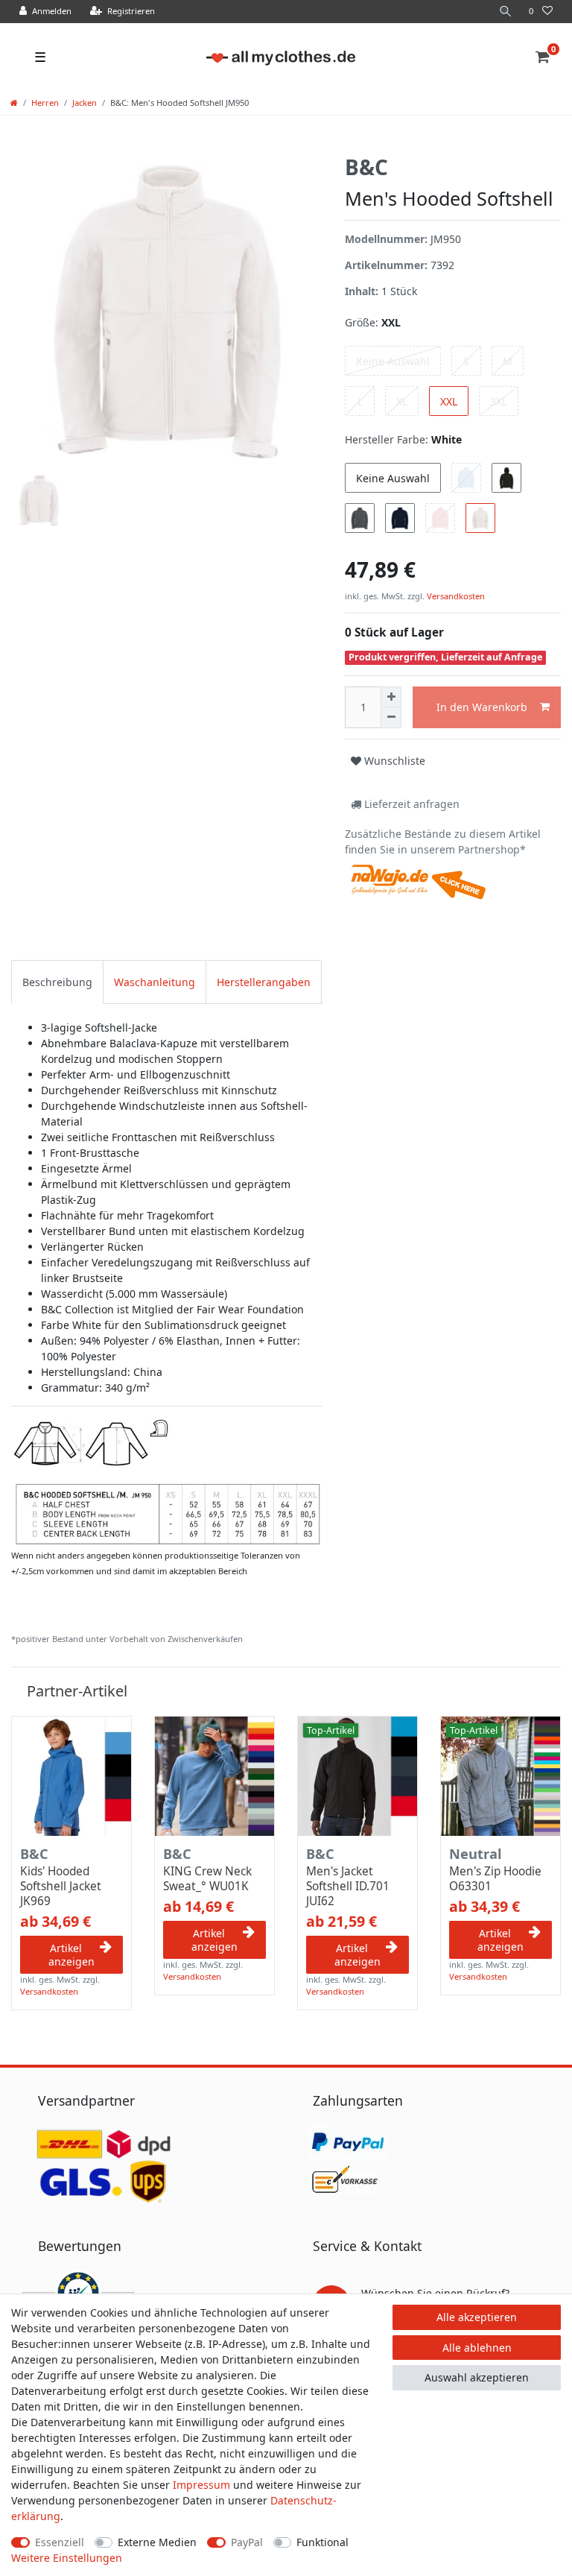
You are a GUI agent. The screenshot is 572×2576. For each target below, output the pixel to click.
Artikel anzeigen (71, 1955)
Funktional (322, 2542)
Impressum (201, 2485)
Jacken (85, 102)
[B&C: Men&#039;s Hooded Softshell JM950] (167, 1481)
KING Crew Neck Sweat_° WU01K (207, 1879)
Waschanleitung (155, 982)
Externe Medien (157, 2542)
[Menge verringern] (391, 718)
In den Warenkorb (482, 707)
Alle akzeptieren (477, 2317)
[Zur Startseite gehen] (14, 102)
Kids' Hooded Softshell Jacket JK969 (61, 1887)
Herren (45, 102)
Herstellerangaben (264, 982)
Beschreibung (57, 982)
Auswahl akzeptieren (477, 2377)
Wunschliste (393, 761)
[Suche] (506, 12)
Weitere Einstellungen (67, 2558)
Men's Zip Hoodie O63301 (495, 1879)
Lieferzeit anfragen (410, 804)
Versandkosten (455, 596)
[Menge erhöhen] (391, 697)
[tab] (57, 982)
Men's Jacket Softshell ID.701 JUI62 (348, 1887)
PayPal (247, 2542)
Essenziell (60, 2542)
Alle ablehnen (477, 2348)
